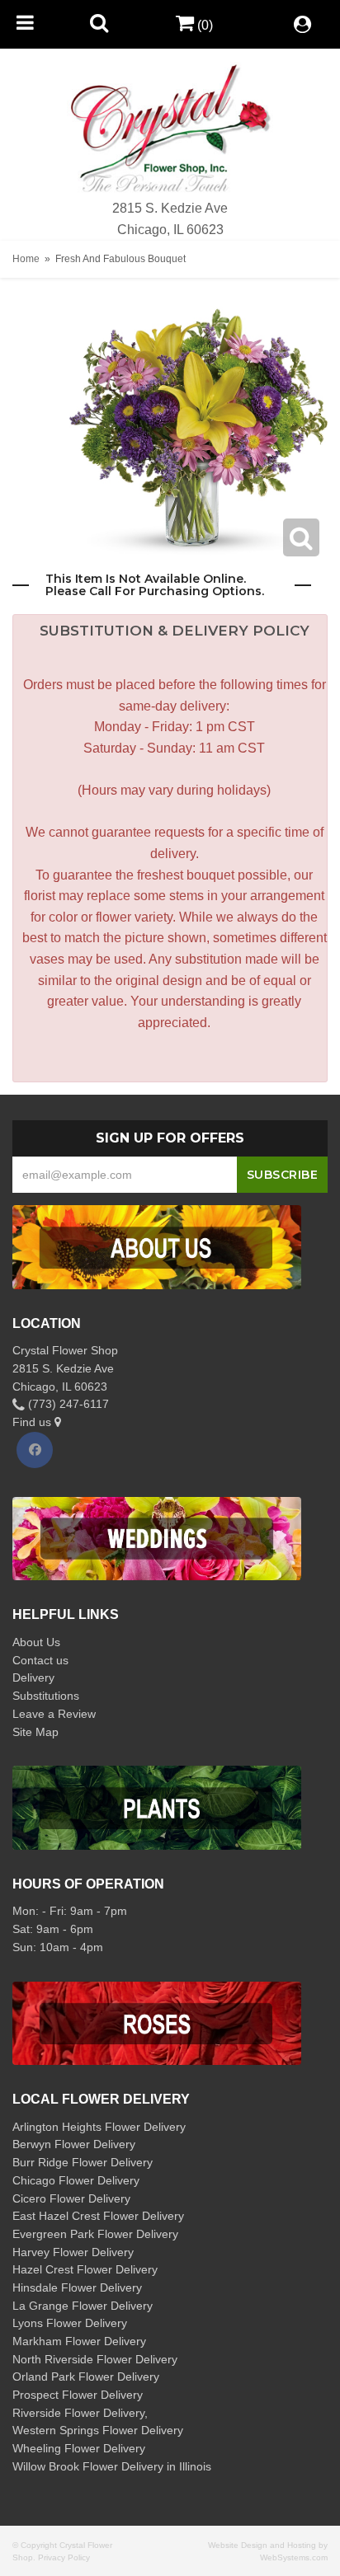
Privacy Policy (64, 2557)
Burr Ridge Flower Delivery (83, 2162)
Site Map (35, 1732)
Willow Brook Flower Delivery (88, 2466)
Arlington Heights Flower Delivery (99, 2127)
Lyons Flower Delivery (70, 2323)
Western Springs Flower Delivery (98, 2430)
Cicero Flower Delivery (71, 2198)
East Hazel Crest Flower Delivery (98, 2216)
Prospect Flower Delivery (78, 2395)
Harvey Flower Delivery (73, 2252)
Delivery (33, 1677)
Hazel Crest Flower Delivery (85, 2269)
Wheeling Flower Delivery (79, 2448)
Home (26, 259)
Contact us (40, 1660)
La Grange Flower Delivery (83, 2306)
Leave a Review (54, 1714)
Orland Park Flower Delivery (86, 2377)
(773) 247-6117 (67, 1404)
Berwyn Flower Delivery (74, 2144)
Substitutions (46, 1696)
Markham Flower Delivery (79, 2341)
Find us (33, 1422)
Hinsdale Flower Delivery (77, 2287)
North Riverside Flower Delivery (95, 2359)
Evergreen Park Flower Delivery (95, 2234)
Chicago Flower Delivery (76, 2180)
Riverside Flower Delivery (78, 2413)
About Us (36, 1642)
